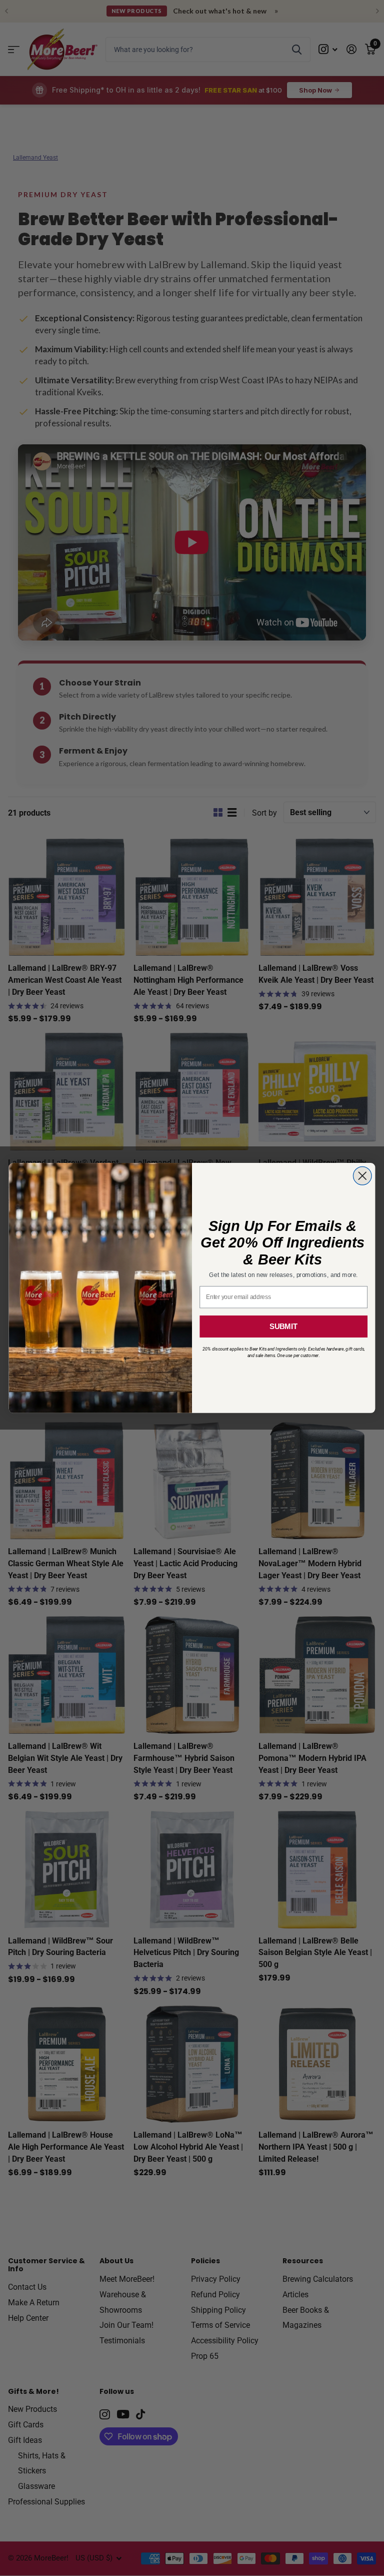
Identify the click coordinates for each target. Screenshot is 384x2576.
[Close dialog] (362, 1176)
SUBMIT (283, 1327)
